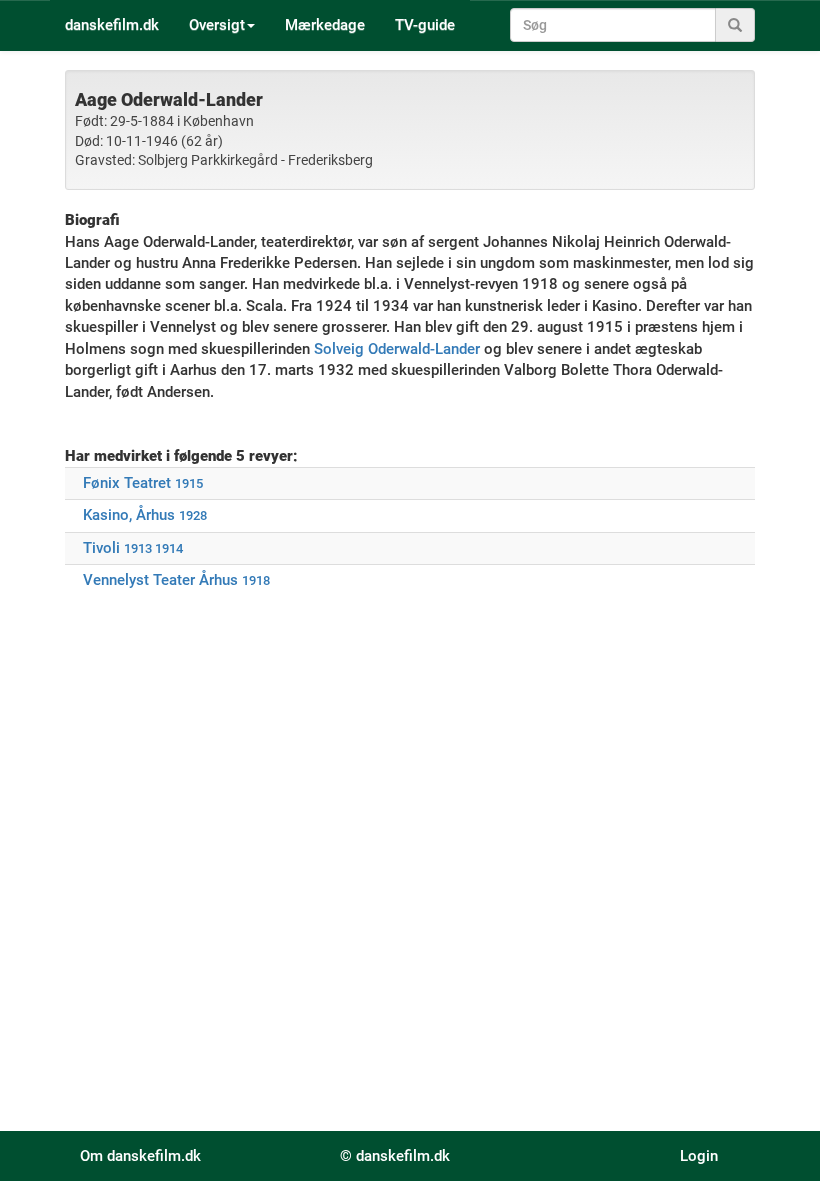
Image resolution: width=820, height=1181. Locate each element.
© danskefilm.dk (395, 1156)
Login (699, 1156)
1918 (256, 580)
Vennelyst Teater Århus (160, 580)
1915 (189, 483)
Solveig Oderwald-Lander (397, 349)
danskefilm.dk (112, 25)
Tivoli (101, 548)
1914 (169, 548)
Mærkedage (325, 25)
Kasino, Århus (129, 515)
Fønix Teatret (127, 483)
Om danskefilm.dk (140, 1156)
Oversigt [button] (217, 25)
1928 (193, 515)
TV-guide (425, 25)
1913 (138, 548)
